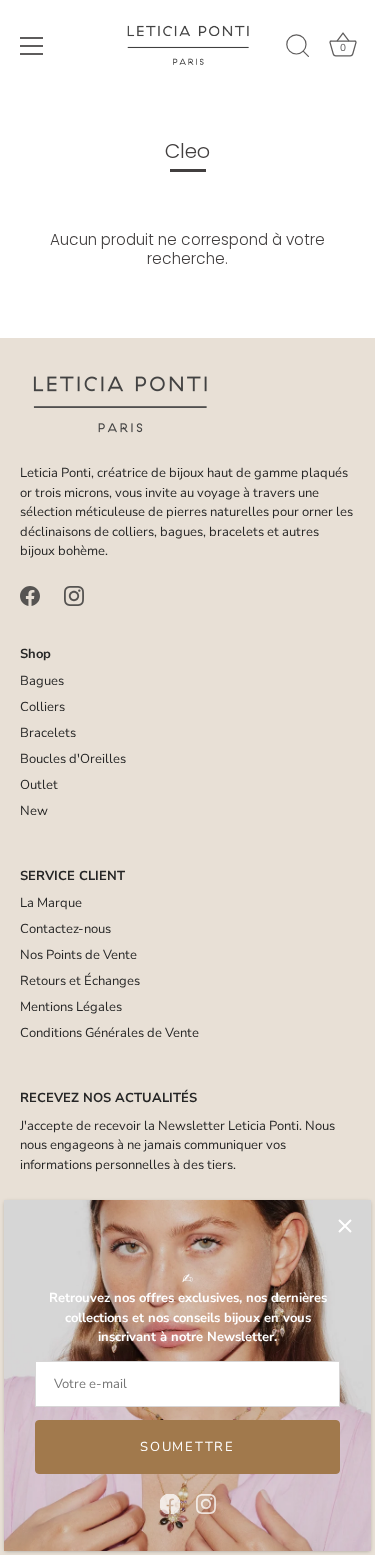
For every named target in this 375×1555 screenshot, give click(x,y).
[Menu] (32, 46)
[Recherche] (298, 49)
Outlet (39, 785)
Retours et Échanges (80, 981)
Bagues (42, 681)
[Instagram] (206, 1503)
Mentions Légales (71, 1007)
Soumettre (187, 1447)
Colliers (42, 707)
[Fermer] (345, 1226)
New (34, 811)
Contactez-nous (65, 929)
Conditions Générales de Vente (109, 1033)
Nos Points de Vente (78, 955)
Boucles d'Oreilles (73, 759)
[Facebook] (170, 1503)
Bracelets (48, 733)
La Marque (51, 903)
